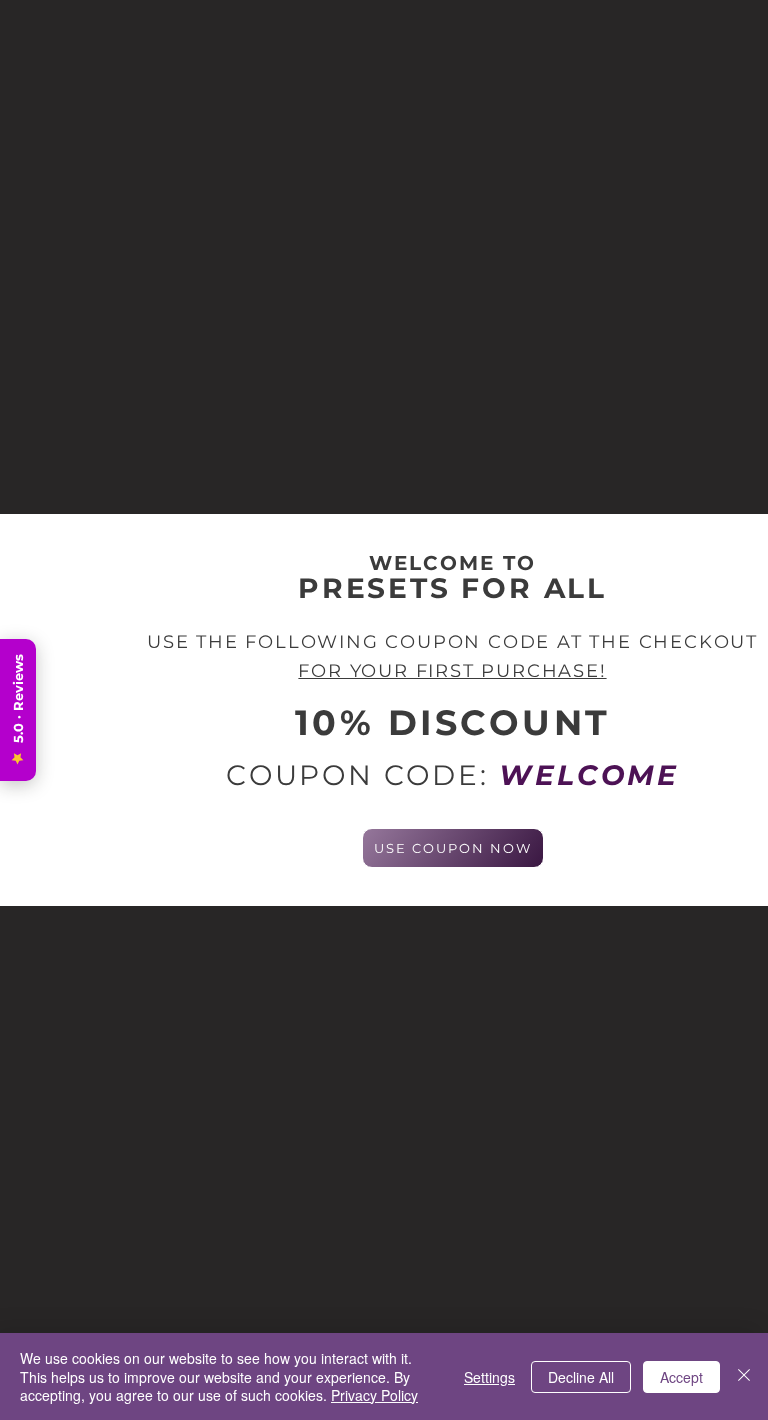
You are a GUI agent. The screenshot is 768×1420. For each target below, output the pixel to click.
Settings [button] (489, 1377)
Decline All (581, 1377)
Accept (681, 1377)
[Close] (744, 1376)
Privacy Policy (374, 1395)
